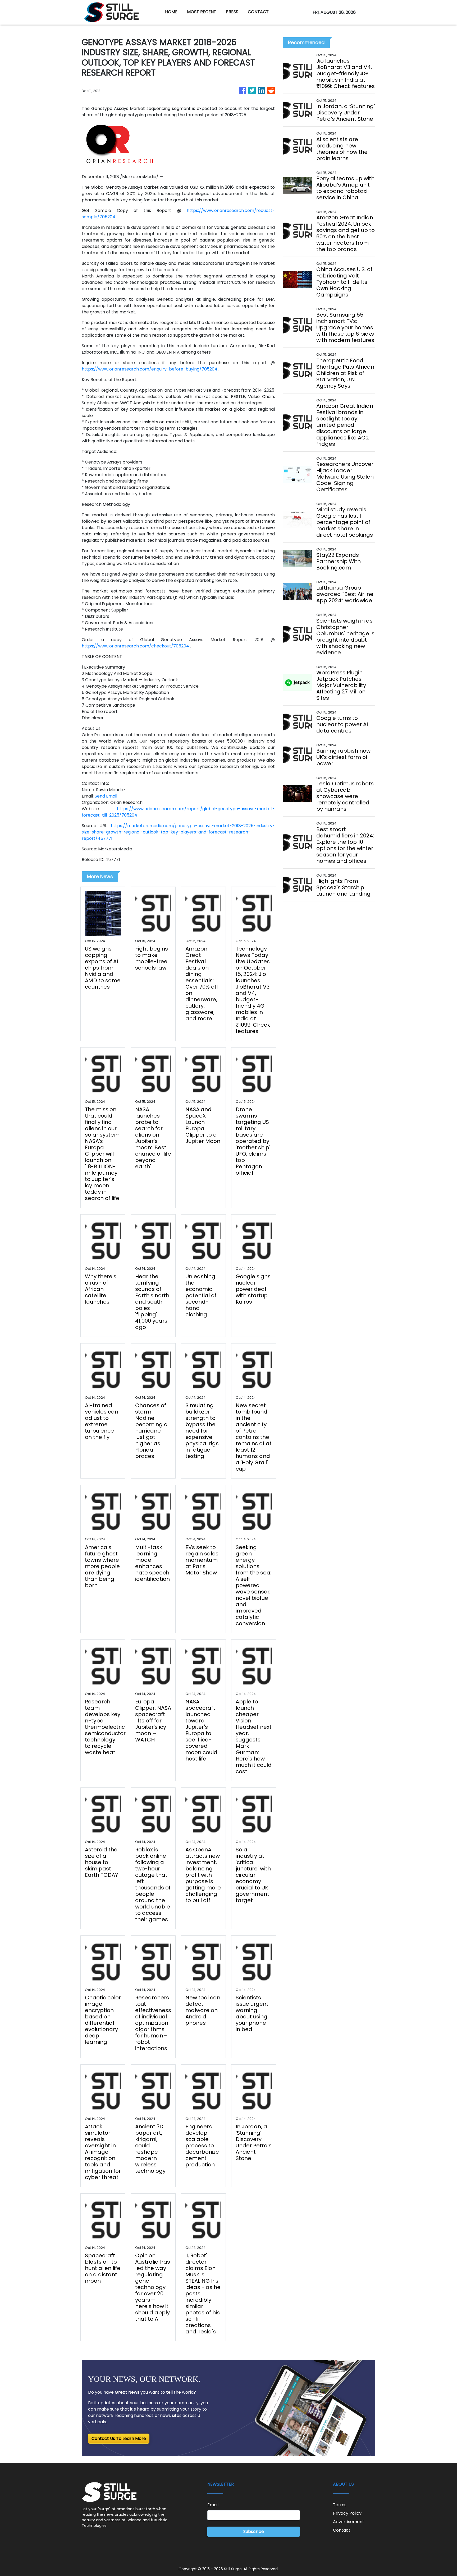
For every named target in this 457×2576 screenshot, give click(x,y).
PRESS (232, 12)
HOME (171, 12)
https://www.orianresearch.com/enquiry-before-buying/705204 (150, 369)
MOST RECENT (202, 12)
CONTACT (258, 12)
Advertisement (349, 2522)
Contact (342, 2530)
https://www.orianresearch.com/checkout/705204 (136, 646)
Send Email (106, 796)
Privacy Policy (347, 2513)
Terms (340, 2505)
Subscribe (254, 2531)
